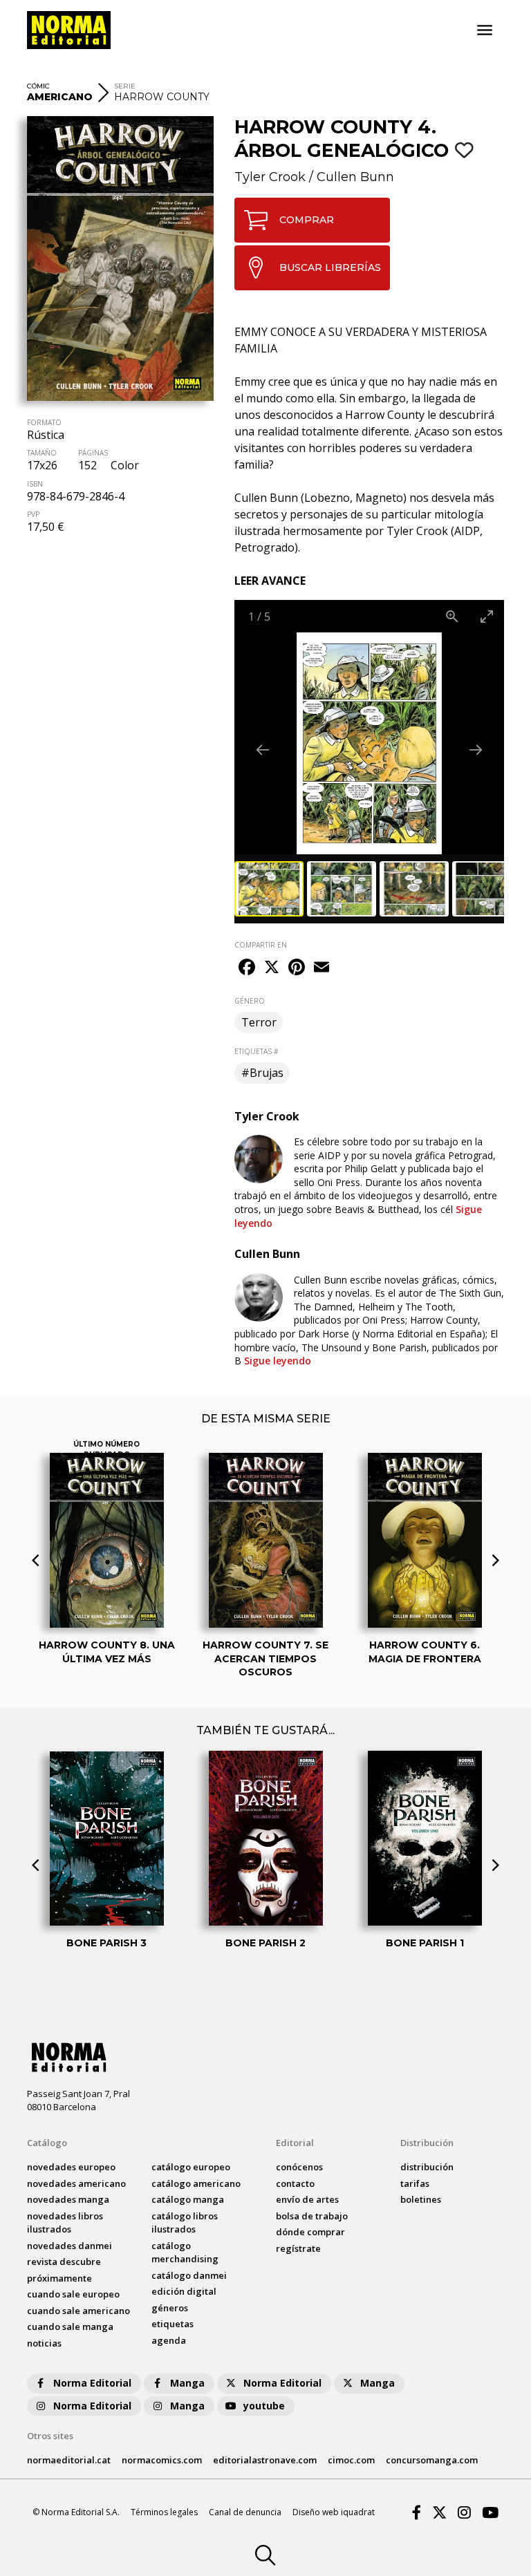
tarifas (415, 2183)
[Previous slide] (263, 750)
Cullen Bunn (355, 177)
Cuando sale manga (70, 2326)
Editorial (295, 2143)
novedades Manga (68, 2199)
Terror (259, 1022)
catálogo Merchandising (185, 2253)
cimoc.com (351, 2460)
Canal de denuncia (245, 2512)
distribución (427, 2167)
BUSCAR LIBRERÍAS (330, 267)
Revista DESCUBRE (64, 2262)
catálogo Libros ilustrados (185, 2223)
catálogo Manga (188, 2199)
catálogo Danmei (189, 2275)
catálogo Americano (196, 2183)
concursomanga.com (432, 2460)
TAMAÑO (42, 453)
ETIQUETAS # (256, 1051)
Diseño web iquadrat (334, 2512)
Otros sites (50, 2436)
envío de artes (307, 2199)
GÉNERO (250, 1001)
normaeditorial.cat (69, 2460)
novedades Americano (76, 2183)
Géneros (170, 2308)
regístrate (298, 2248)
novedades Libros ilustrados (65, 2223)
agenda (169, 2340)
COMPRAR (307, 220)
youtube (264, 2406)
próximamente (59, 2278)
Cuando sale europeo (73, 2294)
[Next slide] (476, 750)
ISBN (35, 484)
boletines (421, 2199)
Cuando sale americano (78, 2311)
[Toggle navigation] (485, 30)
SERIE (125, 86)
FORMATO (44, 422)
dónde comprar (310, 2232)
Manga (187, 2383)
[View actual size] (452, 616)
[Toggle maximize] (487, 616)
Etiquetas (173, 2324)
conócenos (299, 2167)
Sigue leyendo (358, 1216)
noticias (44, 2343)
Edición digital (184, 2291)
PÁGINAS (93, 453)
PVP (33, 514)
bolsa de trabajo (312, 2216)
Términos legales (164, 2512)
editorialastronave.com (265, 2460)
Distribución (427, 2143)
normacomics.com (162, 2460)
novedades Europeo (71, 2167)
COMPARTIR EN (261, 945)
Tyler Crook (270, 177)
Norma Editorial (92, 2383)
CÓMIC (38, 86)
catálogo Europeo (191, 2167)
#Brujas (262, 1073)
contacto (295, 2183)
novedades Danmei (69, 2246)
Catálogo (47, 2143)
